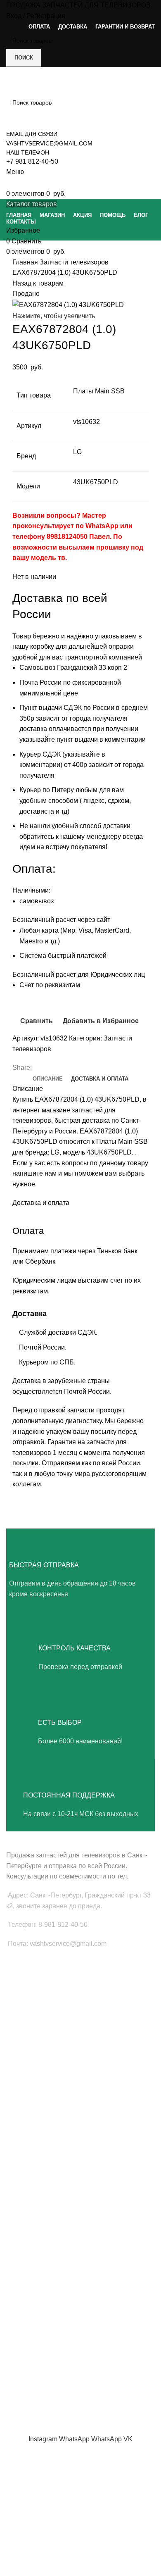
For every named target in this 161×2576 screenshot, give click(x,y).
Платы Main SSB (28, 1978)
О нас (14, 2312)
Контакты (19, 2369)
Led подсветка (26, 2007)
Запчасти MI (23, 2215)
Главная (26, 262)
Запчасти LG (23, 2104)
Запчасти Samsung (32, 2090)
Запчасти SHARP (29, 2201)
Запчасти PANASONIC (36, 2229)
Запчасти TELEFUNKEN (38, 2271)
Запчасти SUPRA (29, 2160)
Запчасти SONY (27, 2132)
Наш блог (19, 2326)
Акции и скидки (26, 2340)
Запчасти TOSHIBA (32, 2146)
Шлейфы (18, 2035)
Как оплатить (24, 2383)
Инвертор (19, 2049)
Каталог (17, 2355)
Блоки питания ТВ (31, 1993)
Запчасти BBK (25, 2243)
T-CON (15, 2021)
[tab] (48, 1079)
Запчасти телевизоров (74, 262)
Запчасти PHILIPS (30, 2118)
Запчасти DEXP (27, 2257)
